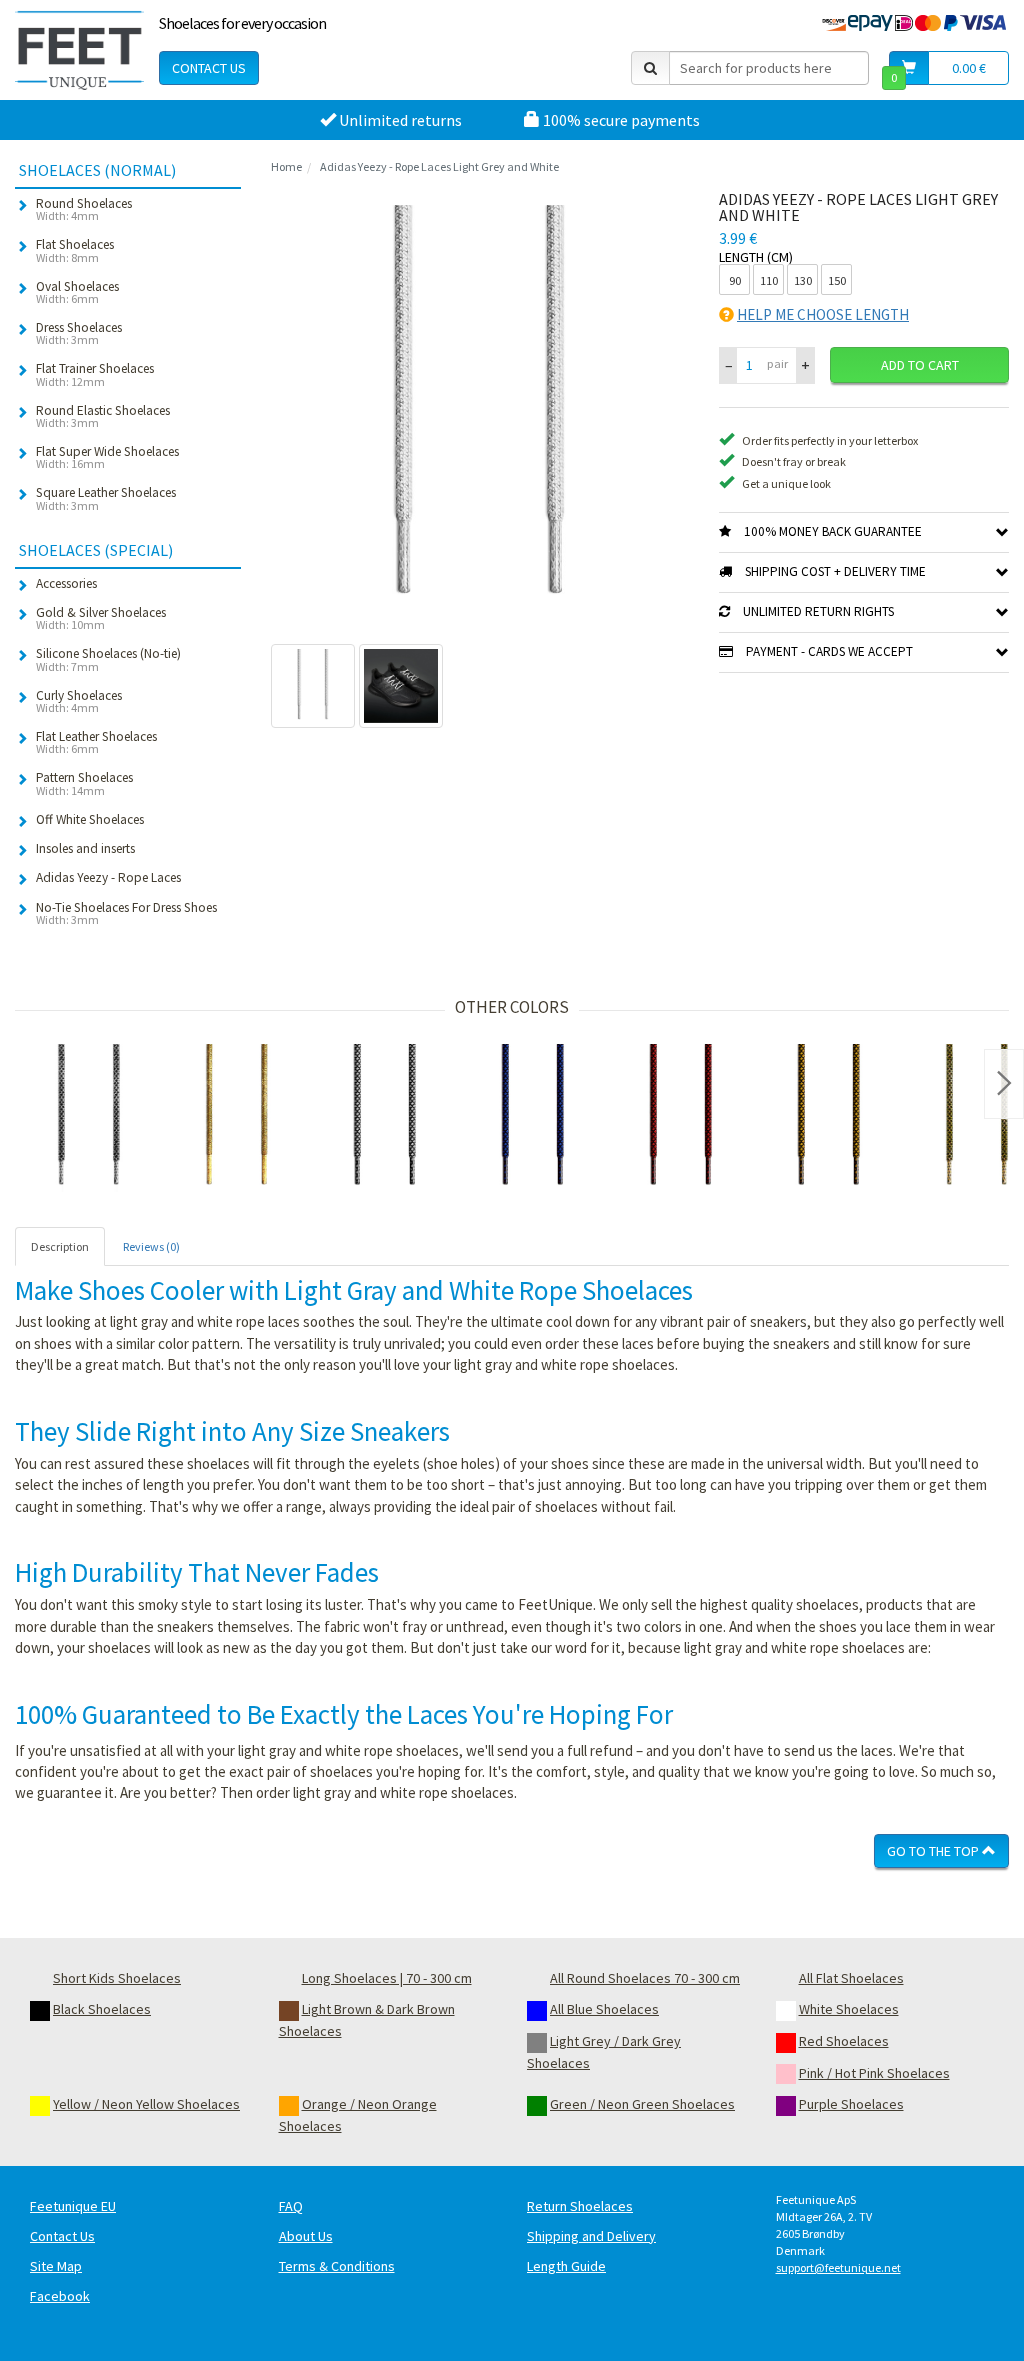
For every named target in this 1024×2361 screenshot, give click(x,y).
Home (286, 166)
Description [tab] (60, 1246)
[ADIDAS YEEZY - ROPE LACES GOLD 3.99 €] (237, 1118)
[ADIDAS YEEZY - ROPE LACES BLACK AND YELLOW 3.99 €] (829, 1118)
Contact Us (209, 68)
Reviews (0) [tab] (151, 1246)
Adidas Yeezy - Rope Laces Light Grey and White (439, 166)
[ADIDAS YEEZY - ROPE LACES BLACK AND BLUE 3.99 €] (533, 1118)
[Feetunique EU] (79, 50)
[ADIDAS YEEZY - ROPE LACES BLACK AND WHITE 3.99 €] (385, 1118)
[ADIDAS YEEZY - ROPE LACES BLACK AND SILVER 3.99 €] (89, 1118)
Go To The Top (934, 1851)
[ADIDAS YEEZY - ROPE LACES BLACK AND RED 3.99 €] (681, 1118)
